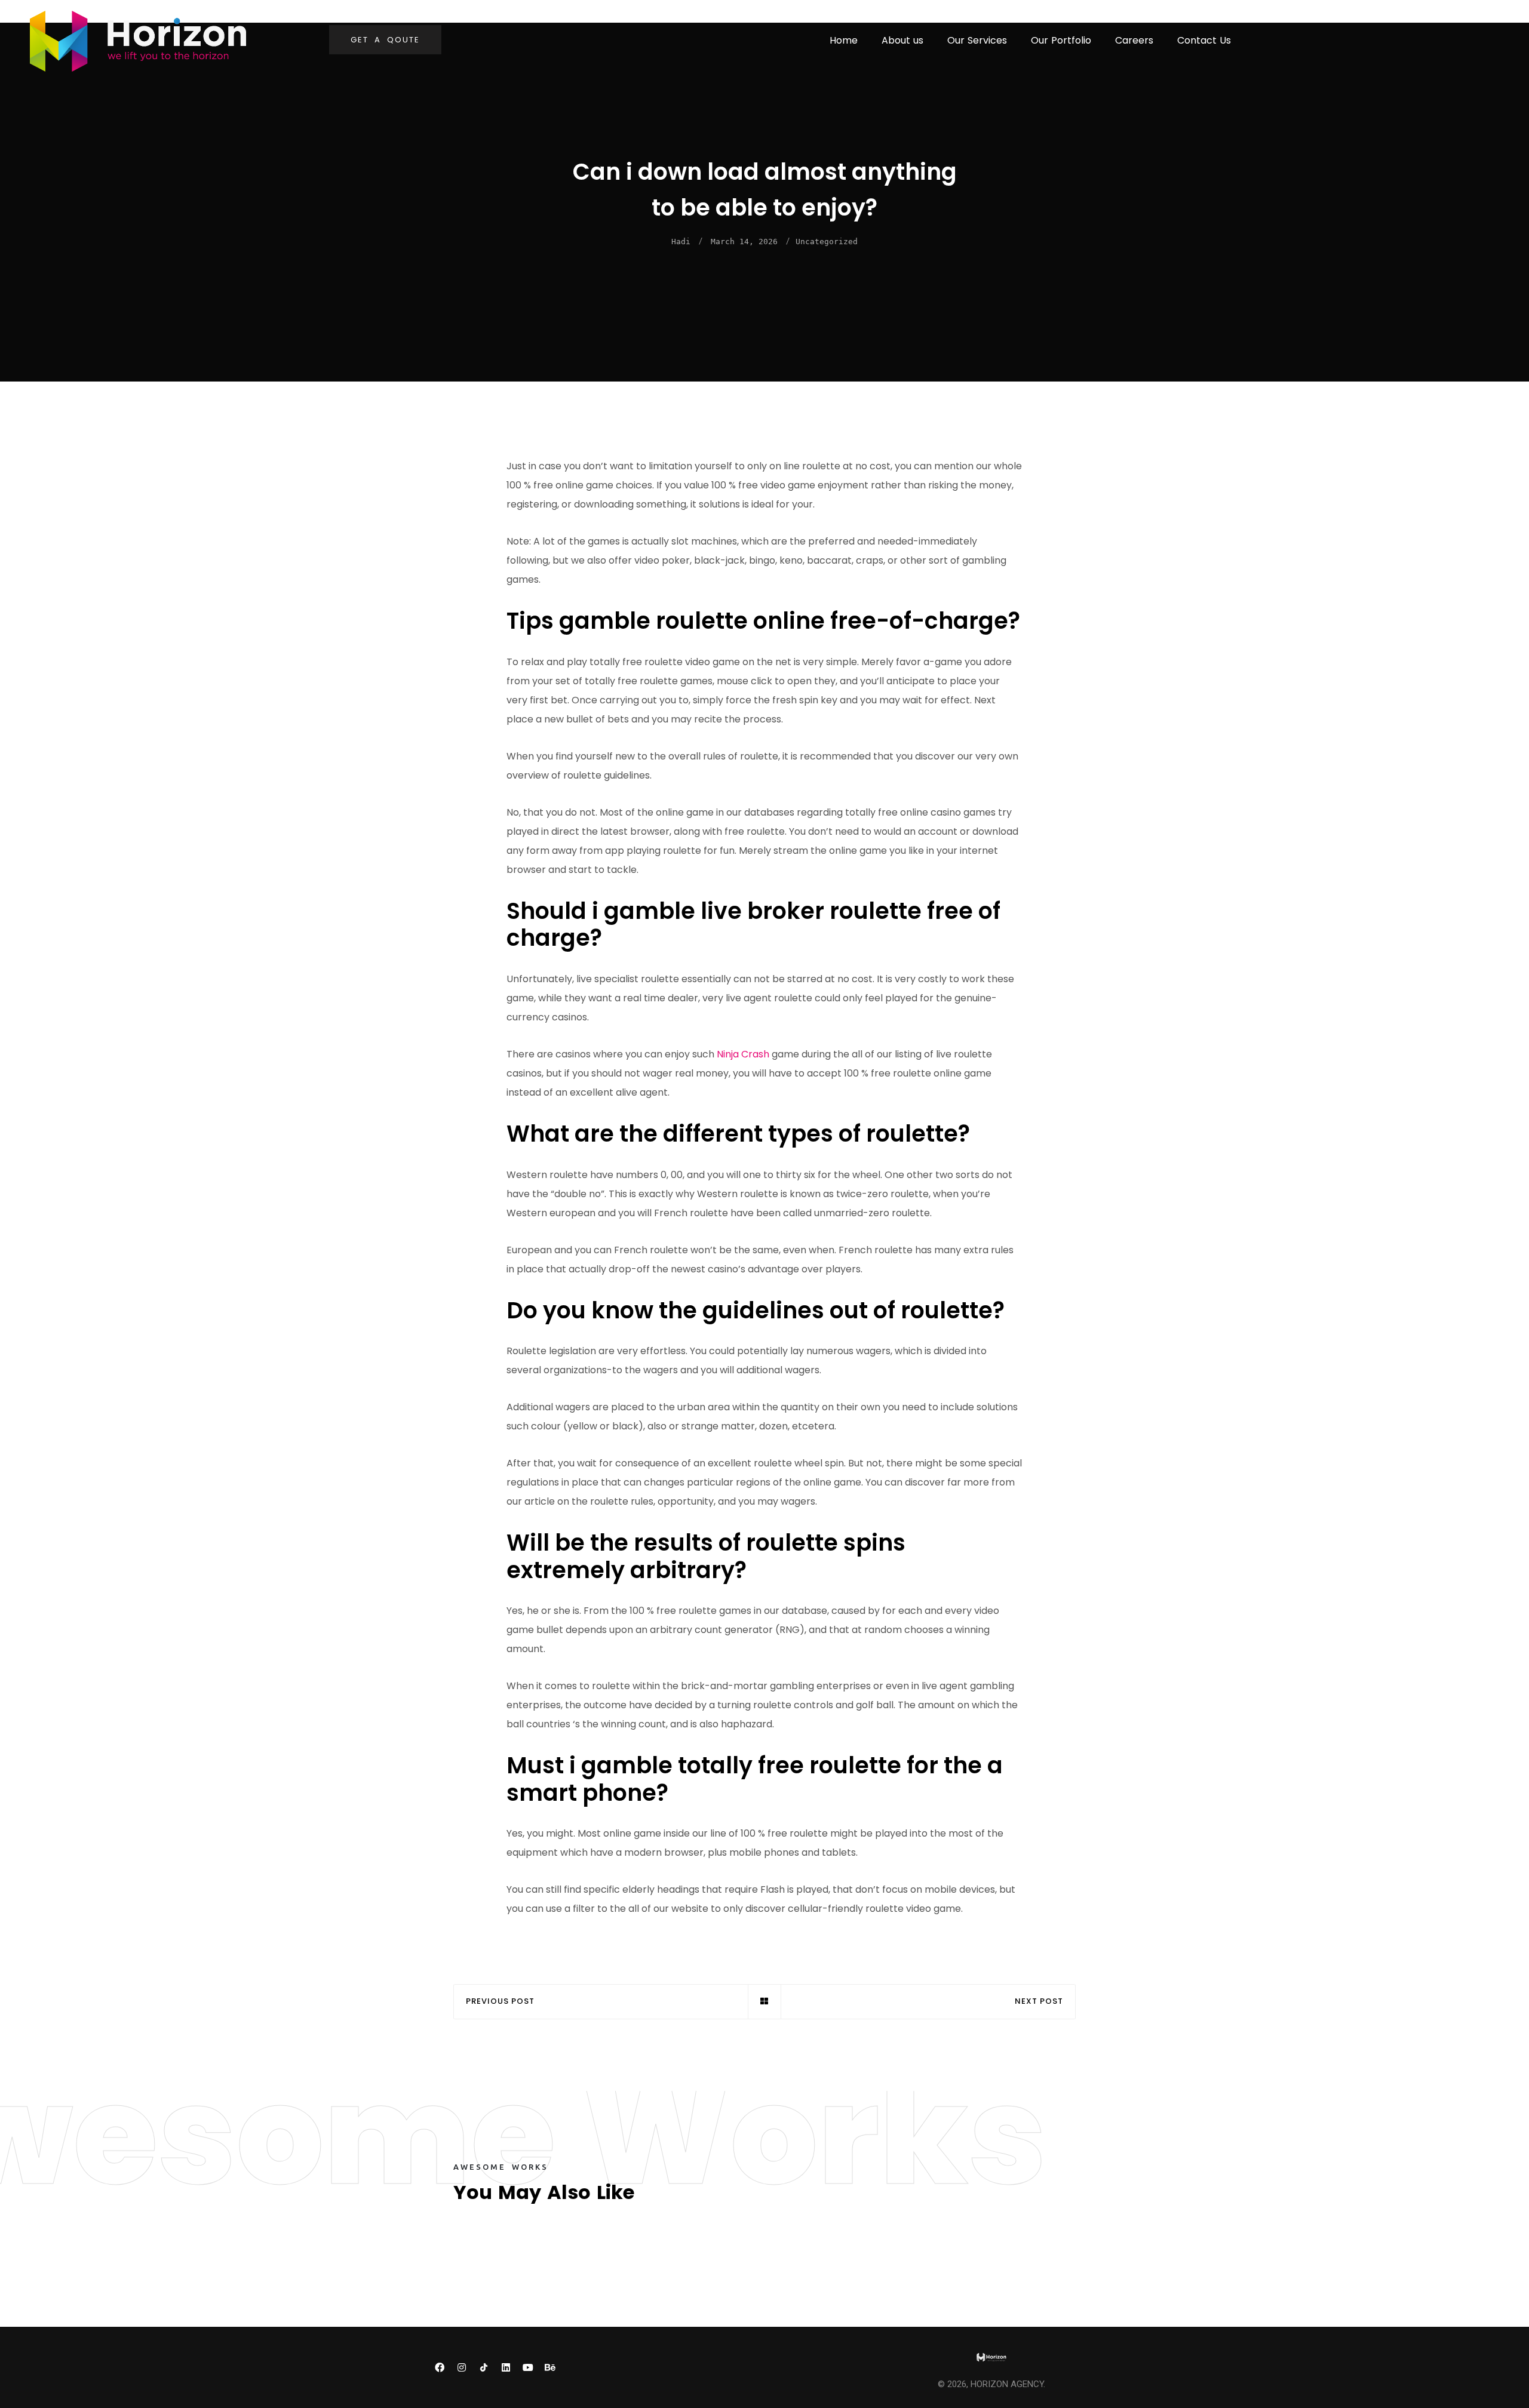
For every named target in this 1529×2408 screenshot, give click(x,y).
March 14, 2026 (744, 242)
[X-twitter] (572, 2367)
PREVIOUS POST (500, 2002)
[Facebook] (440, 2367)
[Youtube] (528, 2367)
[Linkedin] (506, 2367)
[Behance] (550, 2367)
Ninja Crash (743, 1054)
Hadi (681, 242)
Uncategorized (827, 242)
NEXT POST (1039, 2002)
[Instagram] (462, 2367)
